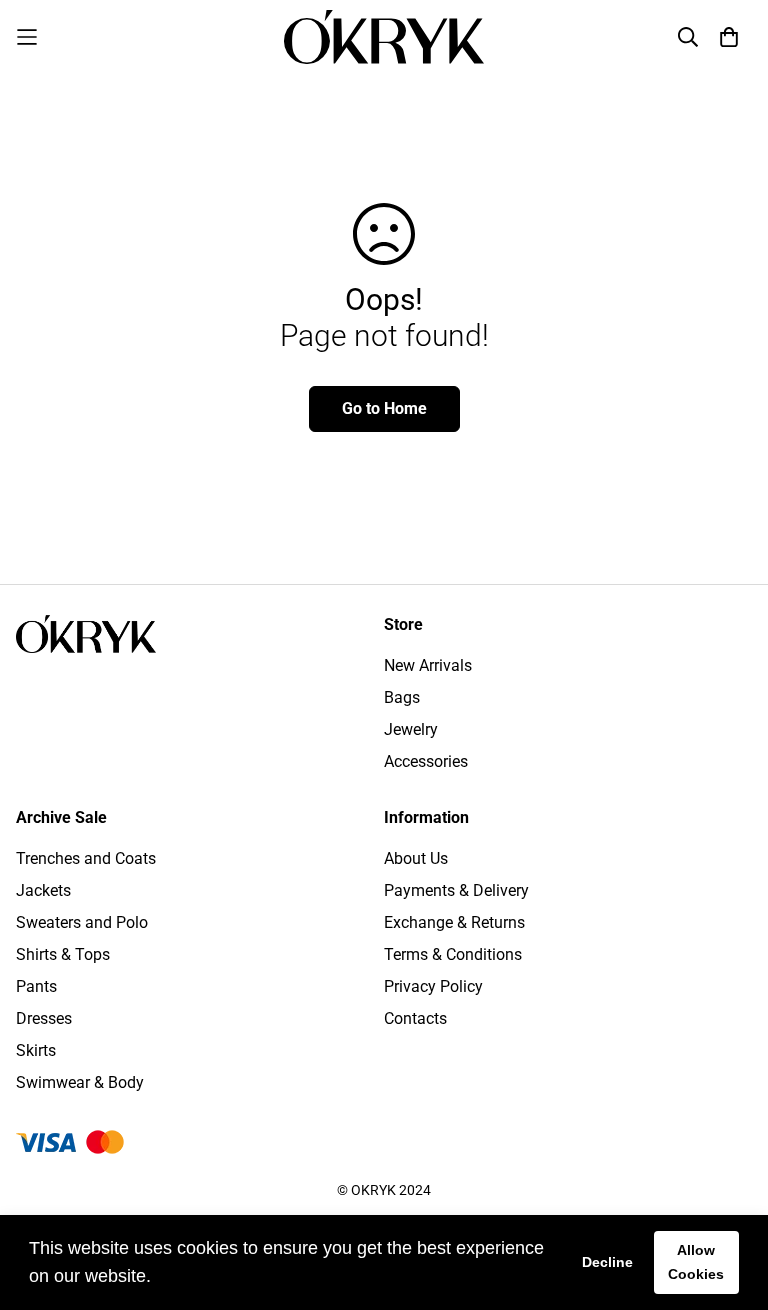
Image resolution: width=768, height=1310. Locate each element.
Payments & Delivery (456, 890)
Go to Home (384, 408)
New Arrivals (428, 665)
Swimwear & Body (80, 1082)
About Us (416, 858)
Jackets (43, 890)
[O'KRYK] (384, 37)
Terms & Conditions (453, 954)
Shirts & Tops (63, 954)
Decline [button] (607, 1262)
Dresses (44, 1018)
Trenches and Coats (86, 858)
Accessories (426, 761)
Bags (402, 697)
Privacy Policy (433, 986)
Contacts (415, 1018)
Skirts (36, 1050)
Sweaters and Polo (82, 922)
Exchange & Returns (454, 922)
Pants (36, 986)
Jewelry (411, 729)
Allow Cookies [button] (696, 1262)
